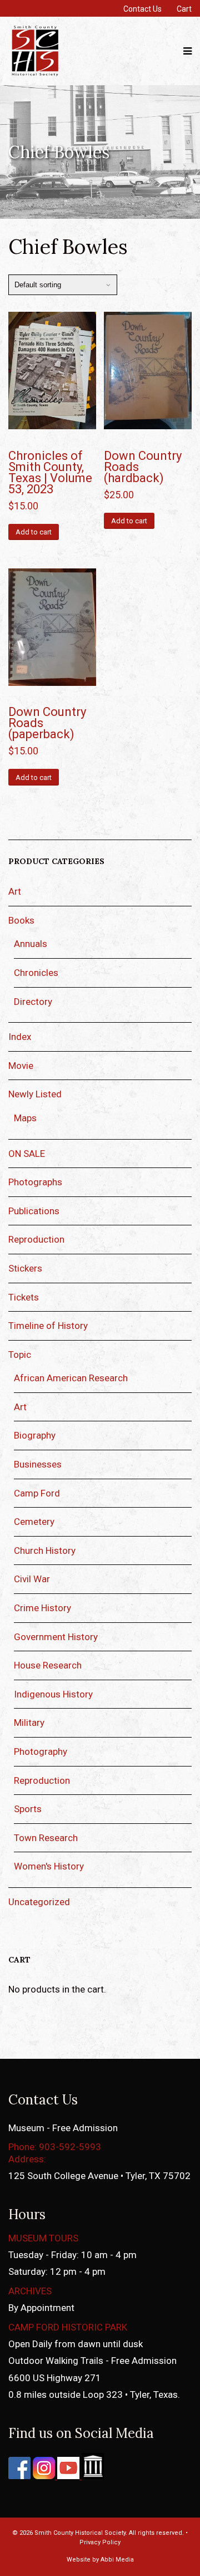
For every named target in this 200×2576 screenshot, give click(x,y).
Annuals (31, 944)
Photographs (35, 1182)
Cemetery (34, 1522)
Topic (20, 1355)
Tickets (24, 1297)
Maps (25, 1118)
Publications (34, 1211)
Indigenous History (53, 1694)
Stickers (25, 1268)
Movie (21, 1066)
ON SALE (27, 1154)
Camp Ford (37, 1493)
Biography (35, 1435)
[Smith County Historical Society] (35, 75)
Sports (28, 1809)
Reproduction (36, 1239)
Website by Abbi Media (100, 2560)
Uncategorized (39, 1902)
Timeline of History (48, 1326)
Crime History (42, 1608)
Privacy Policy (100, 2542)
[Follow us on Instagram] (43, 2476)
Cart (184, 9)
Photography (41, 1751)
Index (20, 1037)
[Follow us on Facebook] (19, 2476)
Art (15, 891)
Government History (56, 1637)
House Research (48, 1665)
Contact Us (142, 9)
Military (29, 1723)
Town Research (46, 1838)
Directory (33, 1002)
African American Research (71, 1378)
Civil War (32, 1579)
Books (21, 920)
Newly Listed (35, 1094)
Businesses (38, 1464)
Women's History (49, 1866)
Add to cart (34, 532)
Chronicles (36, 973)
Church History (45, 1550)
